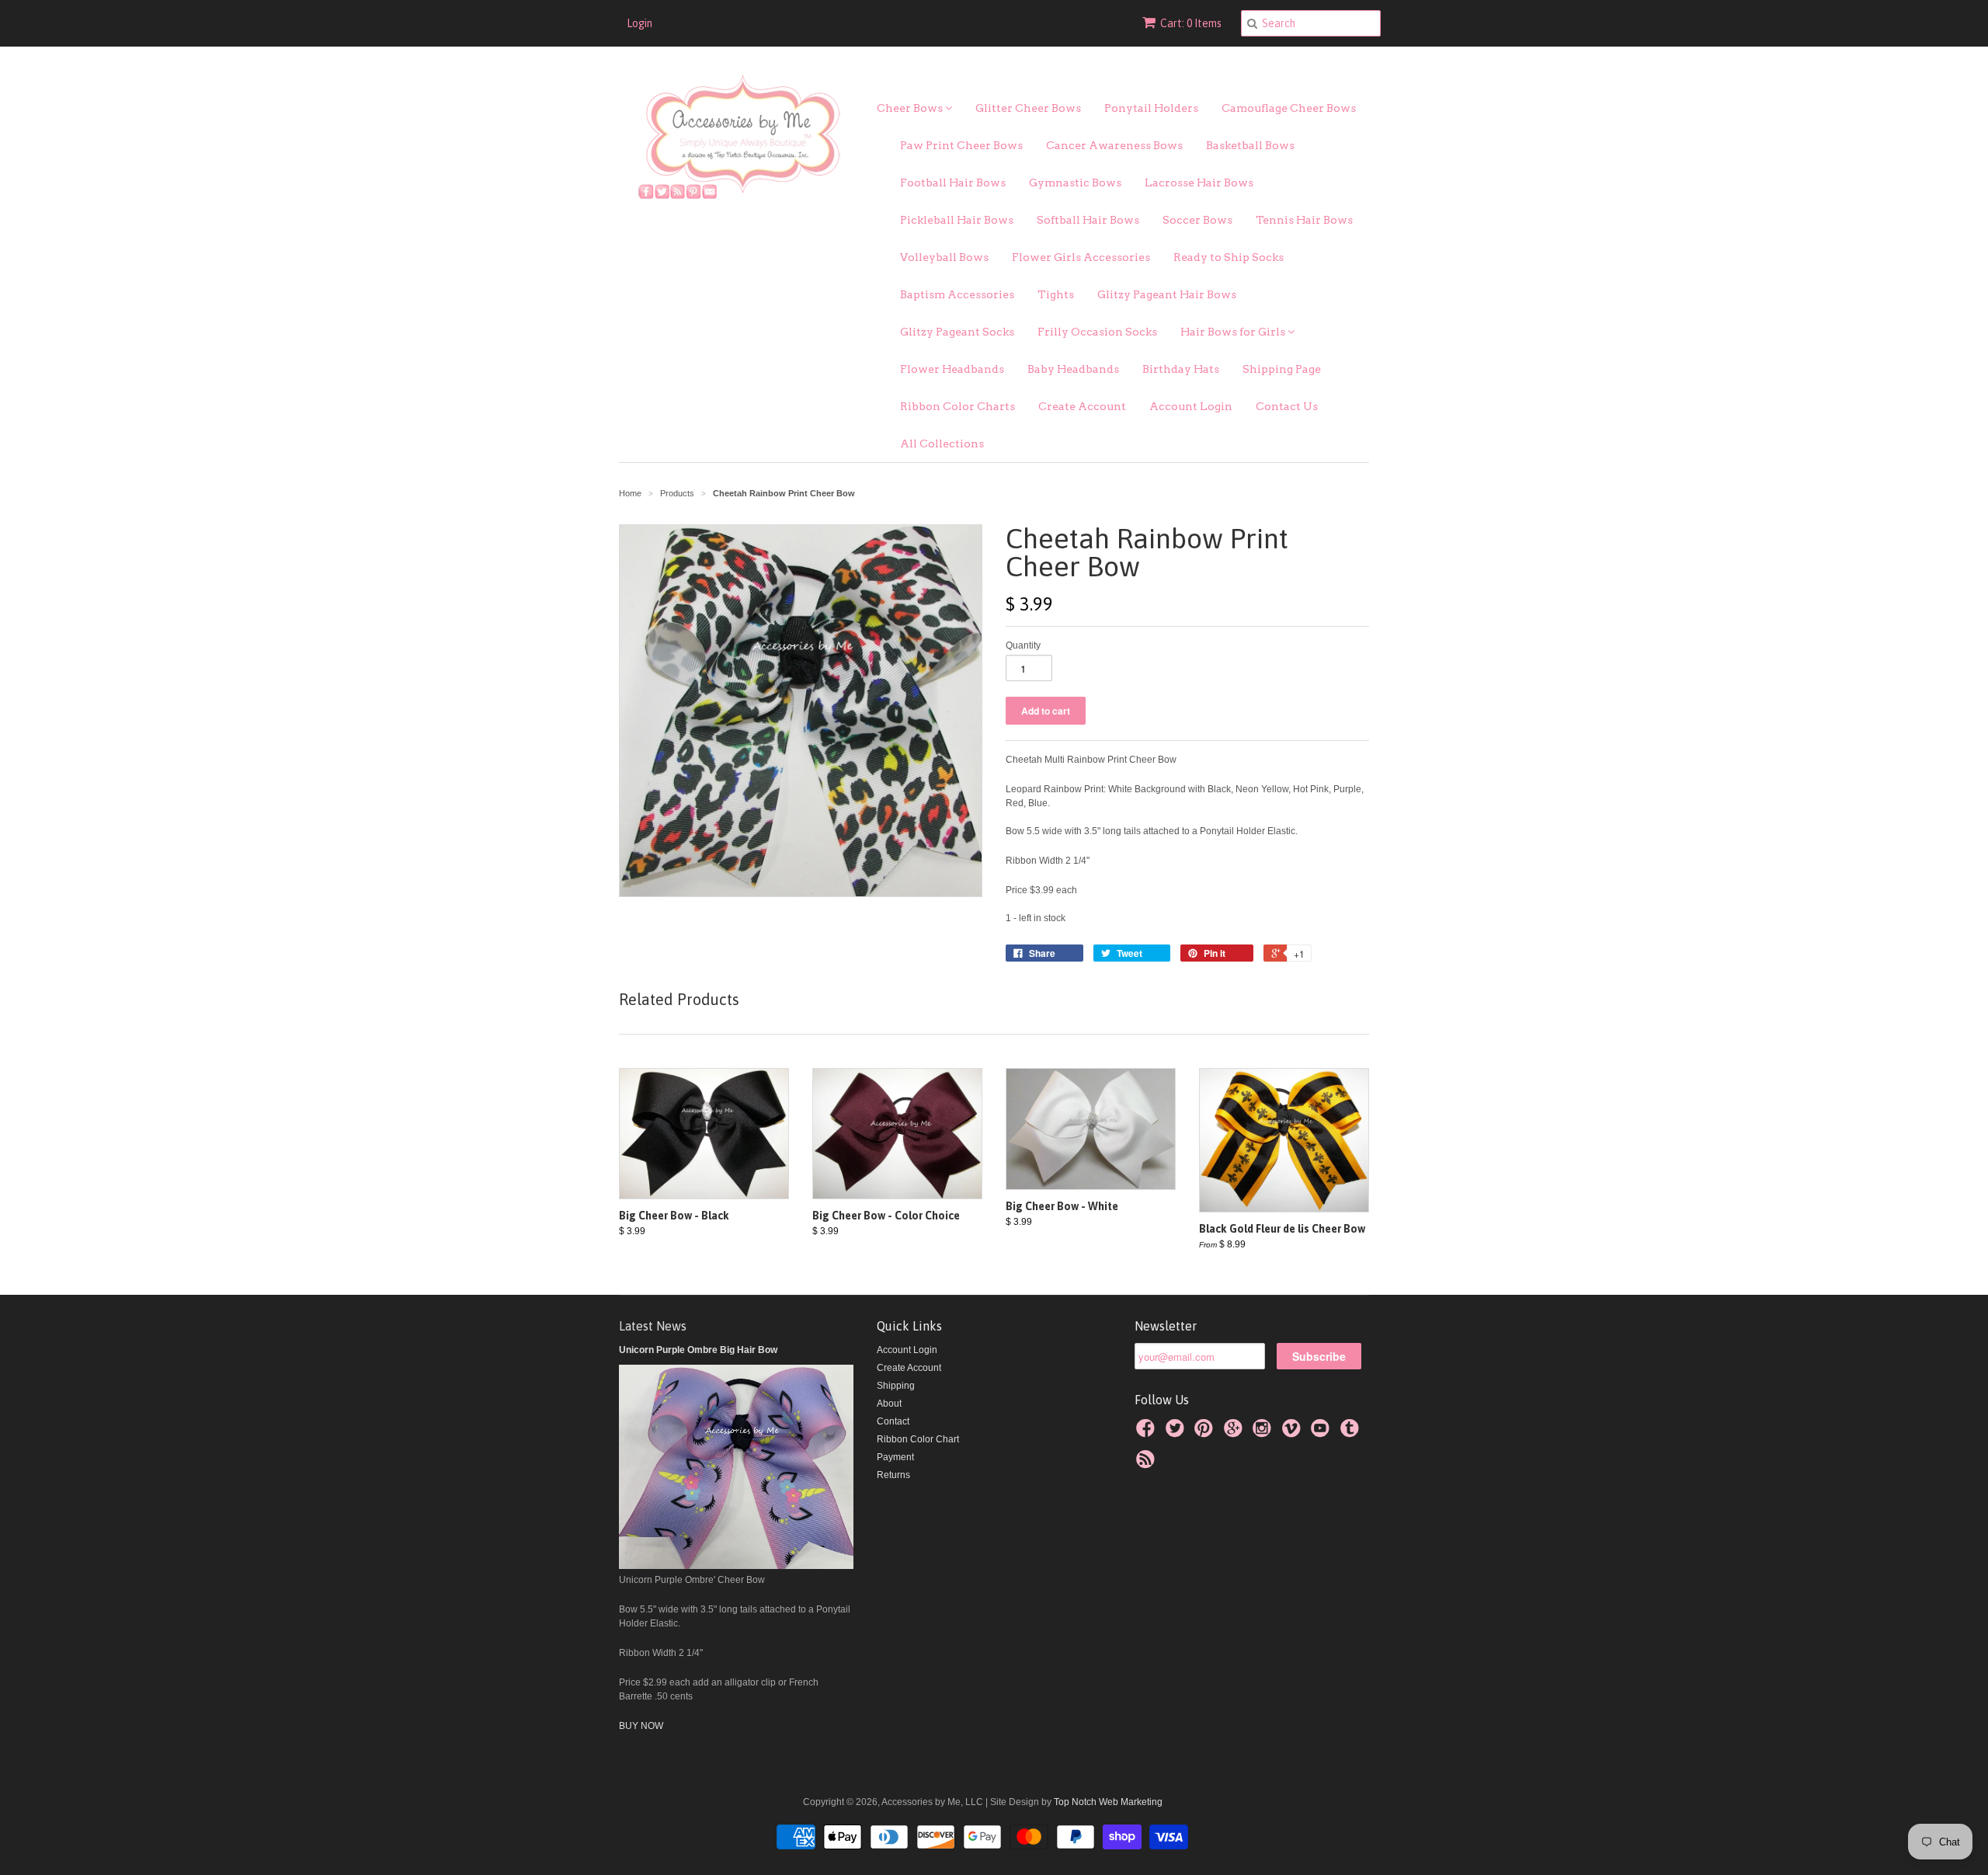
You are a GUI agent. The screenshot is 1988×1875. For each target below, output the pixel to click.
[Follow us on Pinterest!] (1206, 1433)
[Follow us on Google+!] (1236, 1433)
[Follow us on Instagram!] (1264, 1433)
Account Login (1191, 406)
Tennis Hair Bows (1304, 220)
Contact (893, 1421)
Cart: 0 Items (1191, 23)
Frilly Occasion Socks (1097, 332)
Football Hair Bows (953, 183)
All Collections (942, 444)
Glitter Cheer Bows (1028, 108)
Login (639, 23)
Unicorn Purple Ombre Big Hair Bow (698, 1350)
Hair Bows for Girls (1234, 332)
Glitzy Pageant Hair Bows (1167, 294)
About (889, 1404)
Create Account (1082, 406)
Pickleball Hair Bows (957, 220)
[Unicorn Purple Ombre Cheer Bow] (736, 1566)
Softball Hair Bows (1088, 220)
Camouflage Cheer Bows (1289, 108)
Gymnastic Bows (1075, 183)
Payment (895, 1457)
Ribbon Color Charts (958, 406)
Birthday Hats (1181, 369)
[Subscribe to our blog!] (1148, 1464)
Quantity (1023, 645)
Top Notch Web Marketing (1107, 1802)
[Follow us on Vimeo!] (1294, 1433)
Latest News (653, 1326)
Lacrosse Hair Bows (1199, 183)
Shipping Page (1282, 369)
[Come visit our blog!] (1352, 1433)
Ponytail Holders (1151, 108)
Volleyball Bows (944, 257)
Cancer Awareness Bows (1114, 145)
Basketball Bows (1250, 145)
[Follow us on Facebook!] (1148, 1433)
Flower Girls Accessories (1081, 257)
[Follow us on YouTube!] (1322, 1433)
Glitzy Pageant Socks (957, 332)
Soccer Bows (1197, 220)
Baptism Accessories (957, 294)
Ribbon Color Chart (918, 1439)
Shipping (896, 1386)
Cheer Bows (911, 108)
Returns (893, 1475)
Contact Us (1287, 406)
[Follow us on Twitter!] (1177, 1433)
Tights (1056, 294)
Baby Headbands (1073, 369)
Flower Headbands (952, 369)
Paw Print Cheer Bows (961, 145)
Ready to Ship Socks (1229, 257)
